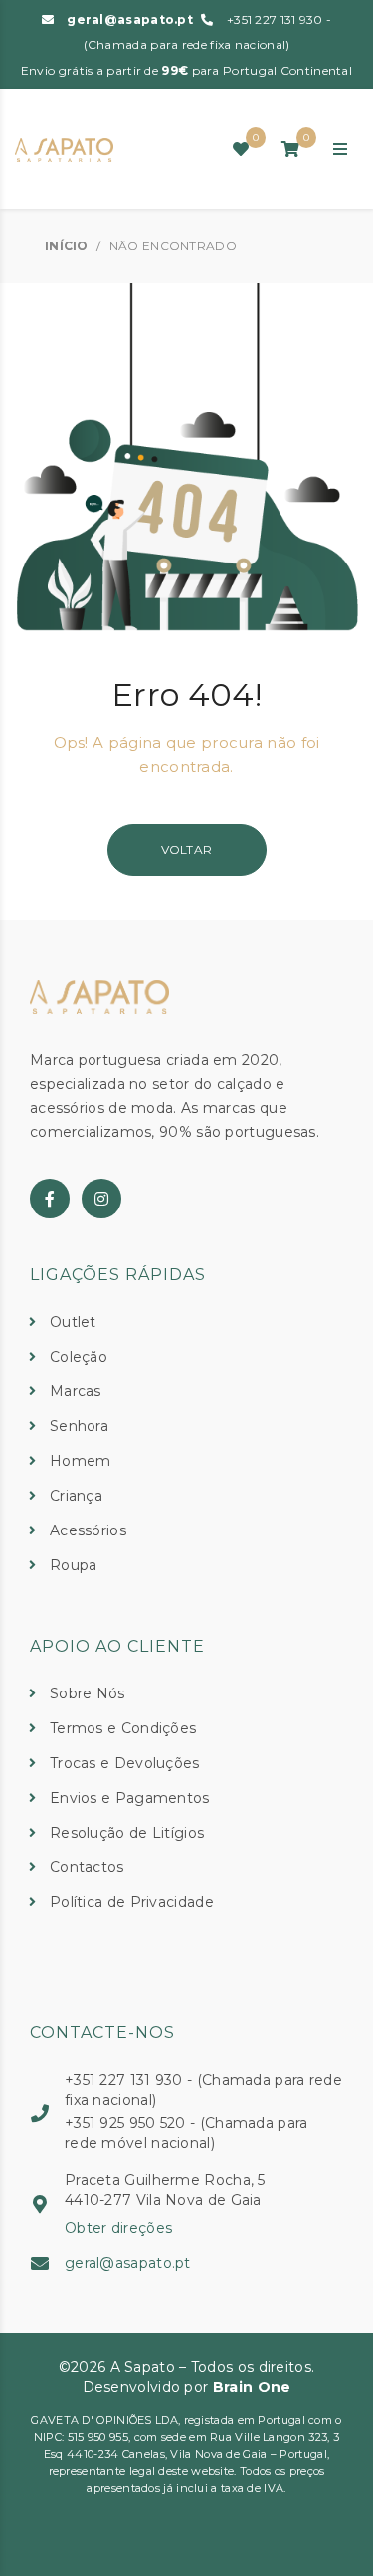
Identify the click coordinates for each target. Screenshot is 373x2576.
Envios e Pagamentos (130, 1798)
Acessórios (88, 1530)
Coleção (79, 1357)
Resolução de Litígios (127, 1833)
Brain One (252, 2387)
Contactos (87, 1867)
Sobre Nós (88, 1693)
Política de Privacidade (132, 1902)
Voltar (187, 849)
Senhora (79, 1426)
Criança (76, 1496)
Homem (81, 1461)
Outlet (73, 1322)
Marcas (76, 1391)
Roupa (74, 1565)
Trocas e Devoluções (125, 1763)
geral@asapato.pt (130, 19)
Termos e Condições (123, 1728)
